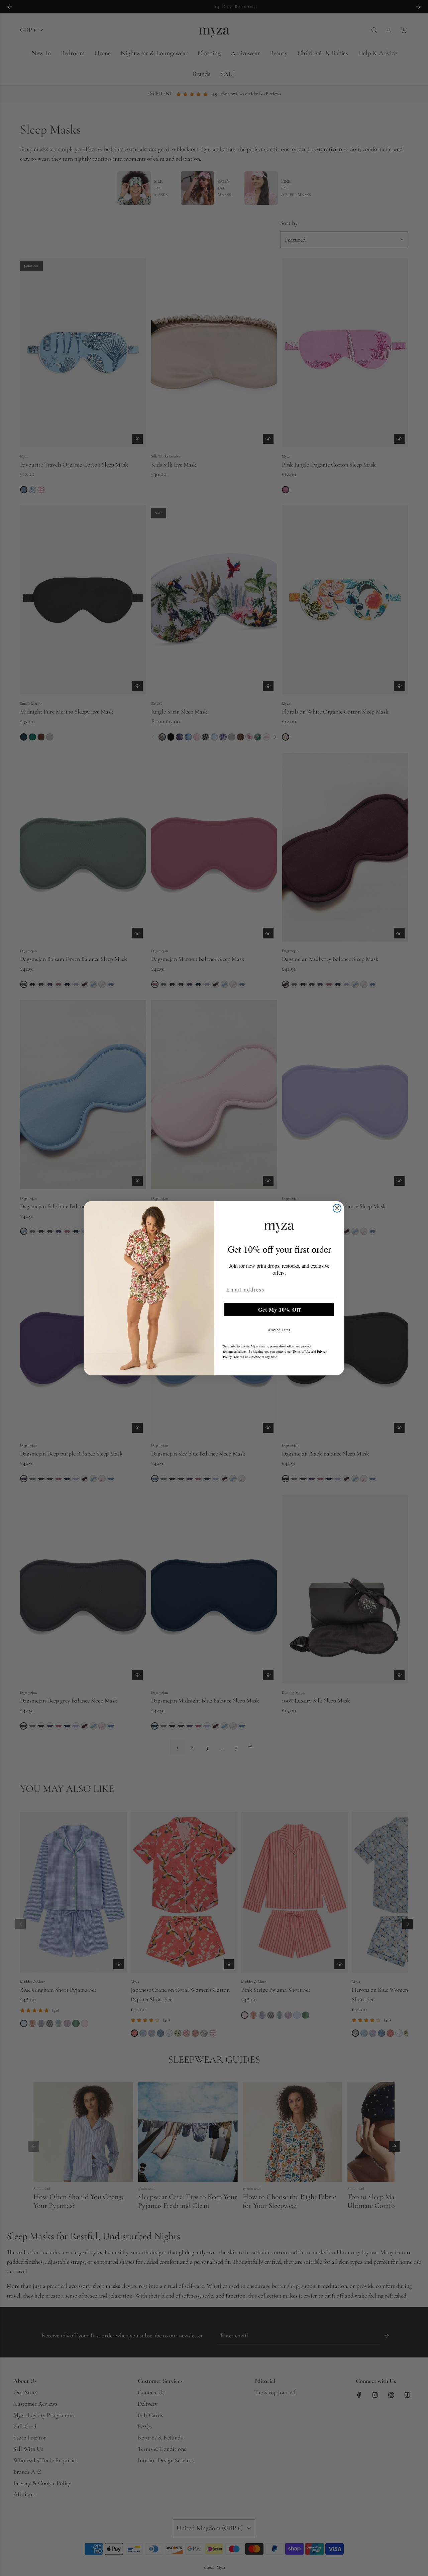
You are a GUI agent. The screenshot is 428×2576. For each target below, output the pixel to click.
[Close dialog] (337, 1208)
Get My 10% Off (279, 1309)
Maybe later (279, 1330)
